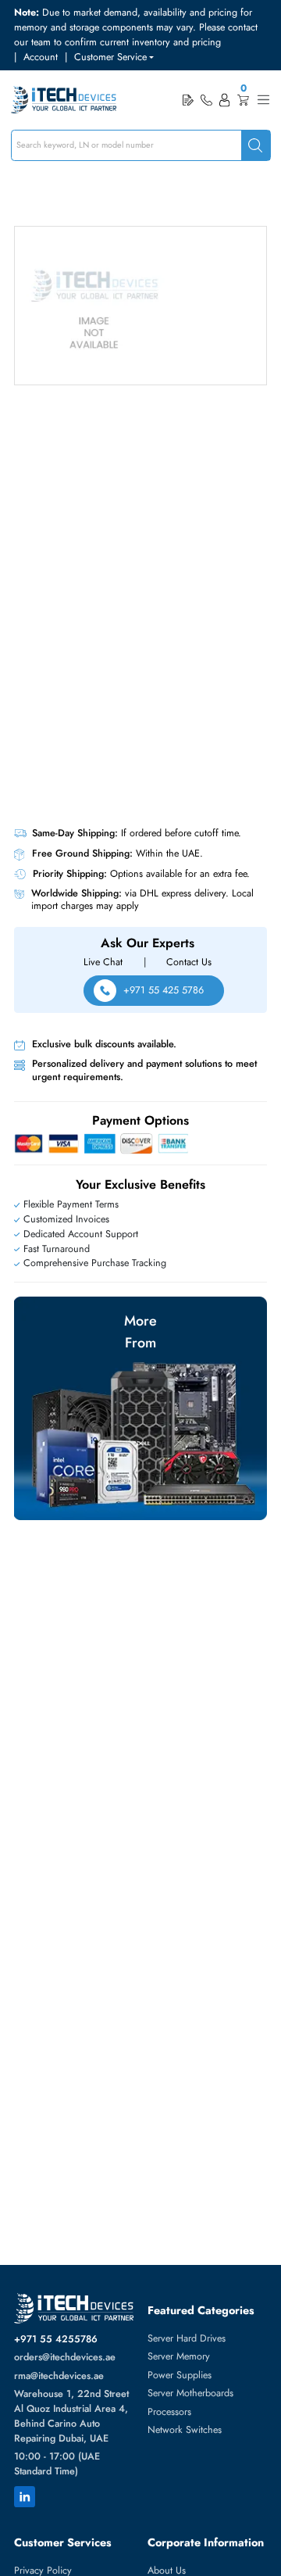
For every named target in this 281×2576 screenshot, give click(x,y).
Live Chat (103, 962)
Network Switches (185, 2430)
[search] (256, 146)
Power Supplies (180, 2375)
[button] (114, 57)
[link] (206, 100)
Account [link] (41, 57)
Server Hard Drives (187, 2338)
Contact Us (189, 962)
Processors (169, 2412)
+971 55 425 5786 (164, 990)
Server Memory (179, 2356)
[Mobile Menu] (263, 100)
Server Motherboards (190, 2393)
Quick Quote (188, 100)
